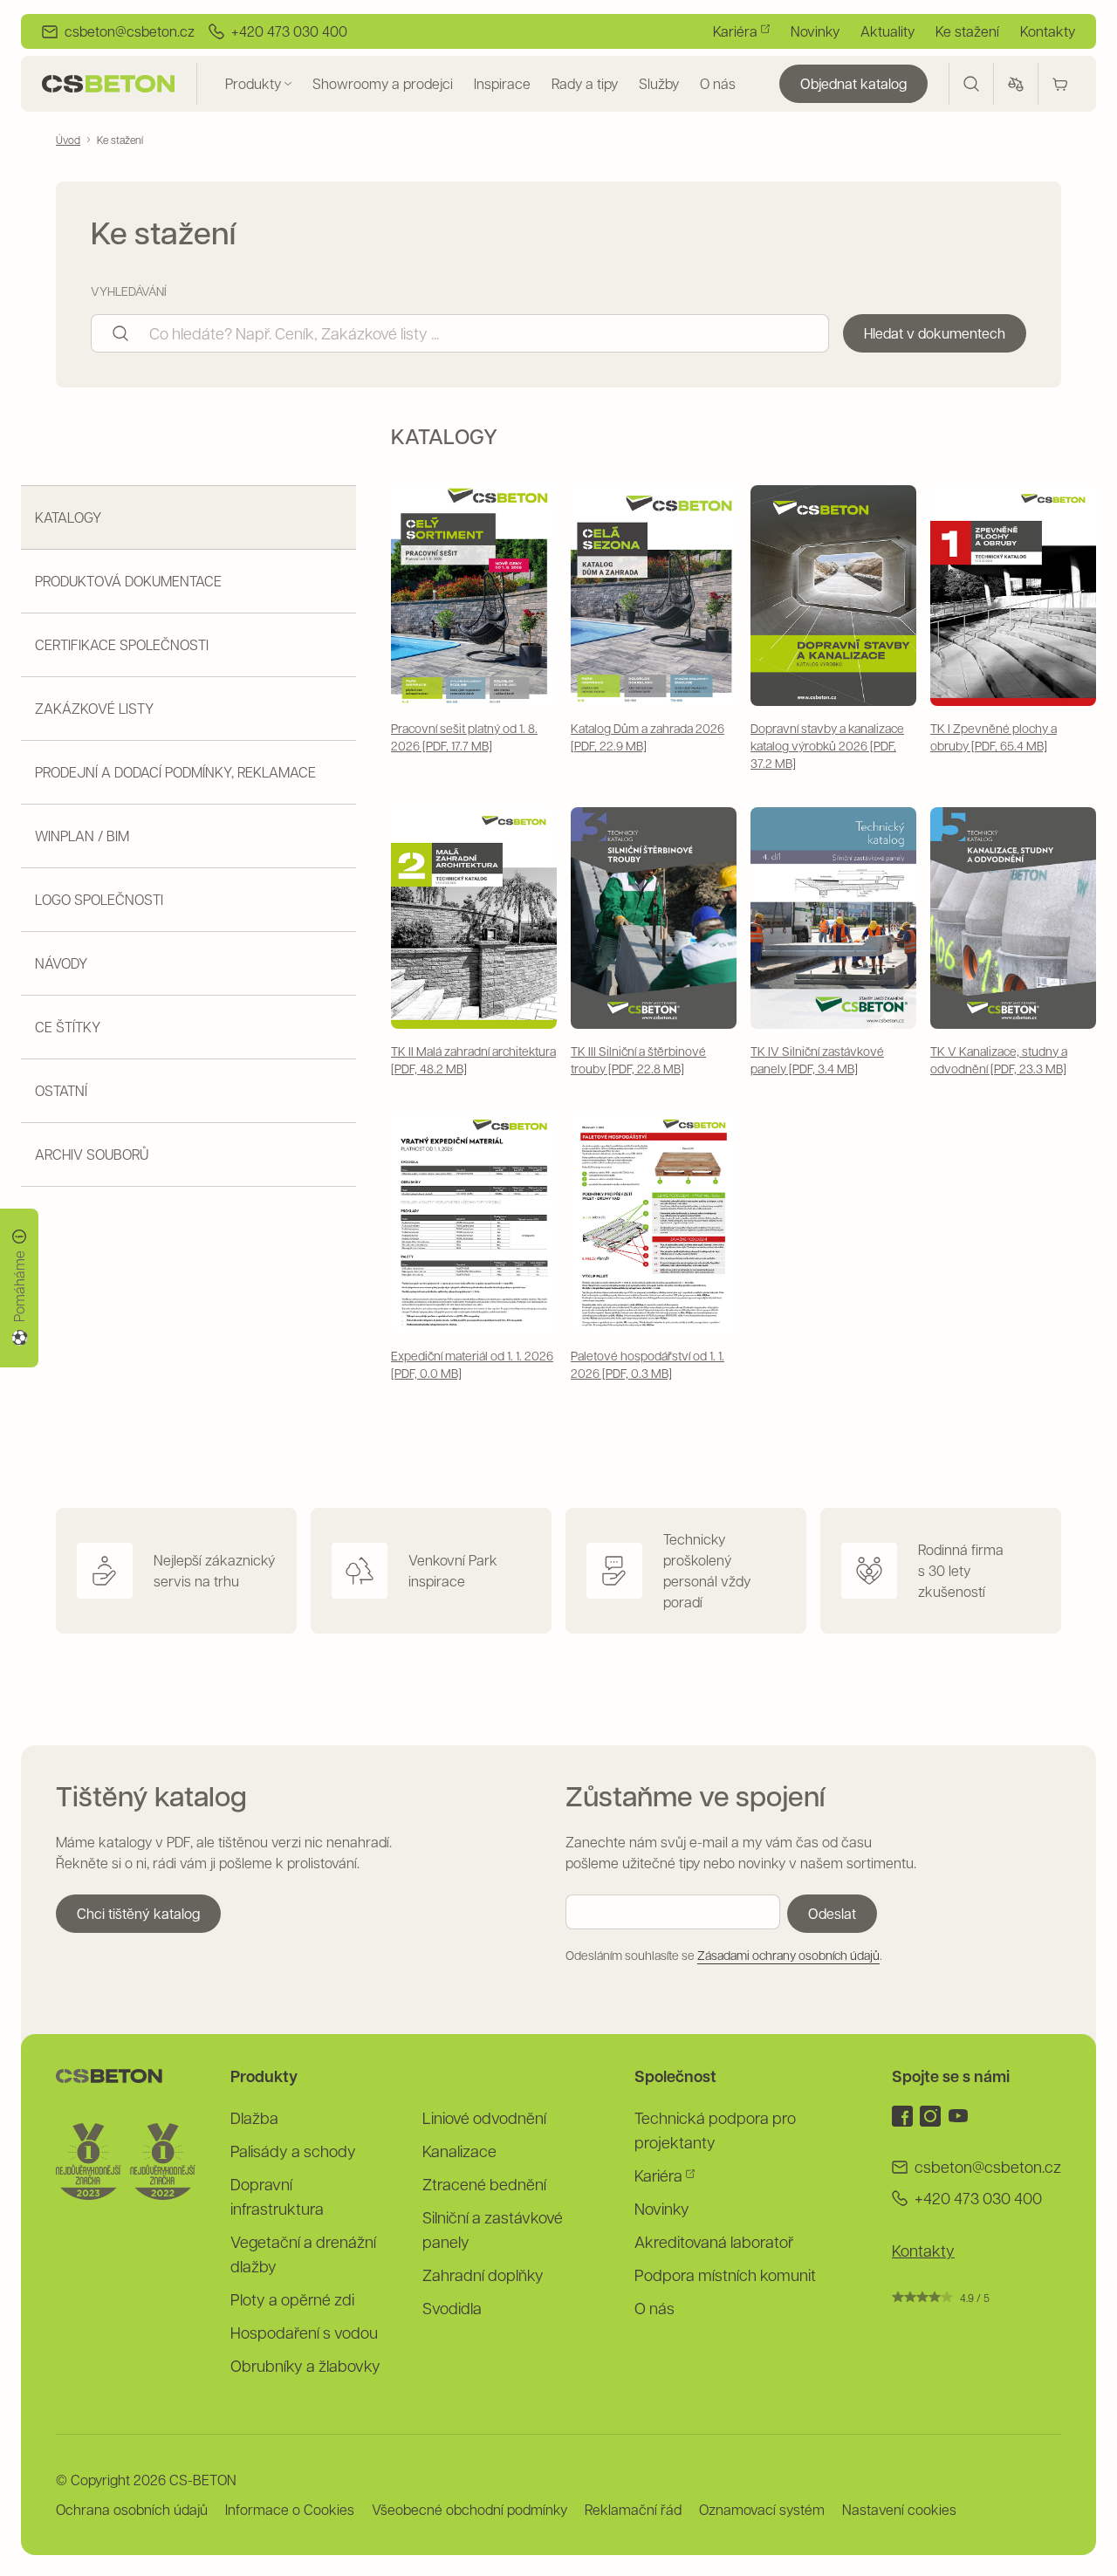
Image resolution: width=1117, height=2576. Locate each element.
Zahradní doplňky (483, 2275)
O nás (718, 83)
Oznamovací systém (762, 2509)
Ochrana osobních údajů (132, 2509)
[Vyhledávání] (971, 84)
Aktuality (887, 31)
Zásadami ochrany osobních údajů (788, 1955)
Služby (659, 83)
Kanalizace (459, 2151)
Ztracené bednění (484, 2184)
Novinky (815, 31)
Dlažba (254, 2117)
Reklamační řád (633, 2509)
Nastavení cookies (899, 2509)
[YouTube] (958, 2116)
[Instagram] (930, 2116)
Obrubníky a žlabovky (305, 2365)
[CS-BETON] (109, 84)
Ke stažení (967, 31)
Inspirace (502, 83)
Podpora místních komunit (725, 2275)
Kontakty (1048, 31)
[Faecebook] (902, 2116)
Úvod (68, 140)
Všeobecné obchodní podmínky (469, 2509)
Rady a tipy (585, 83)
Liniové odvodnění (484, 2117)
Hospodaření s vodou (304, 2332)
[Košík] (1060, 84)
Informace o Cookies (290, 2509)
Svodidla (452, 2308)
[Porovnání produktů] (1016, 84)
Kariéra (737, 31)
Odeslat (832, 1913)
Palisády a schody (293, 2151)
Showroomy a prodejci (383, 83)
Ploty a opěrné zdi (292, 2299)
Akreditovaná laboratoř (714, 2241)
